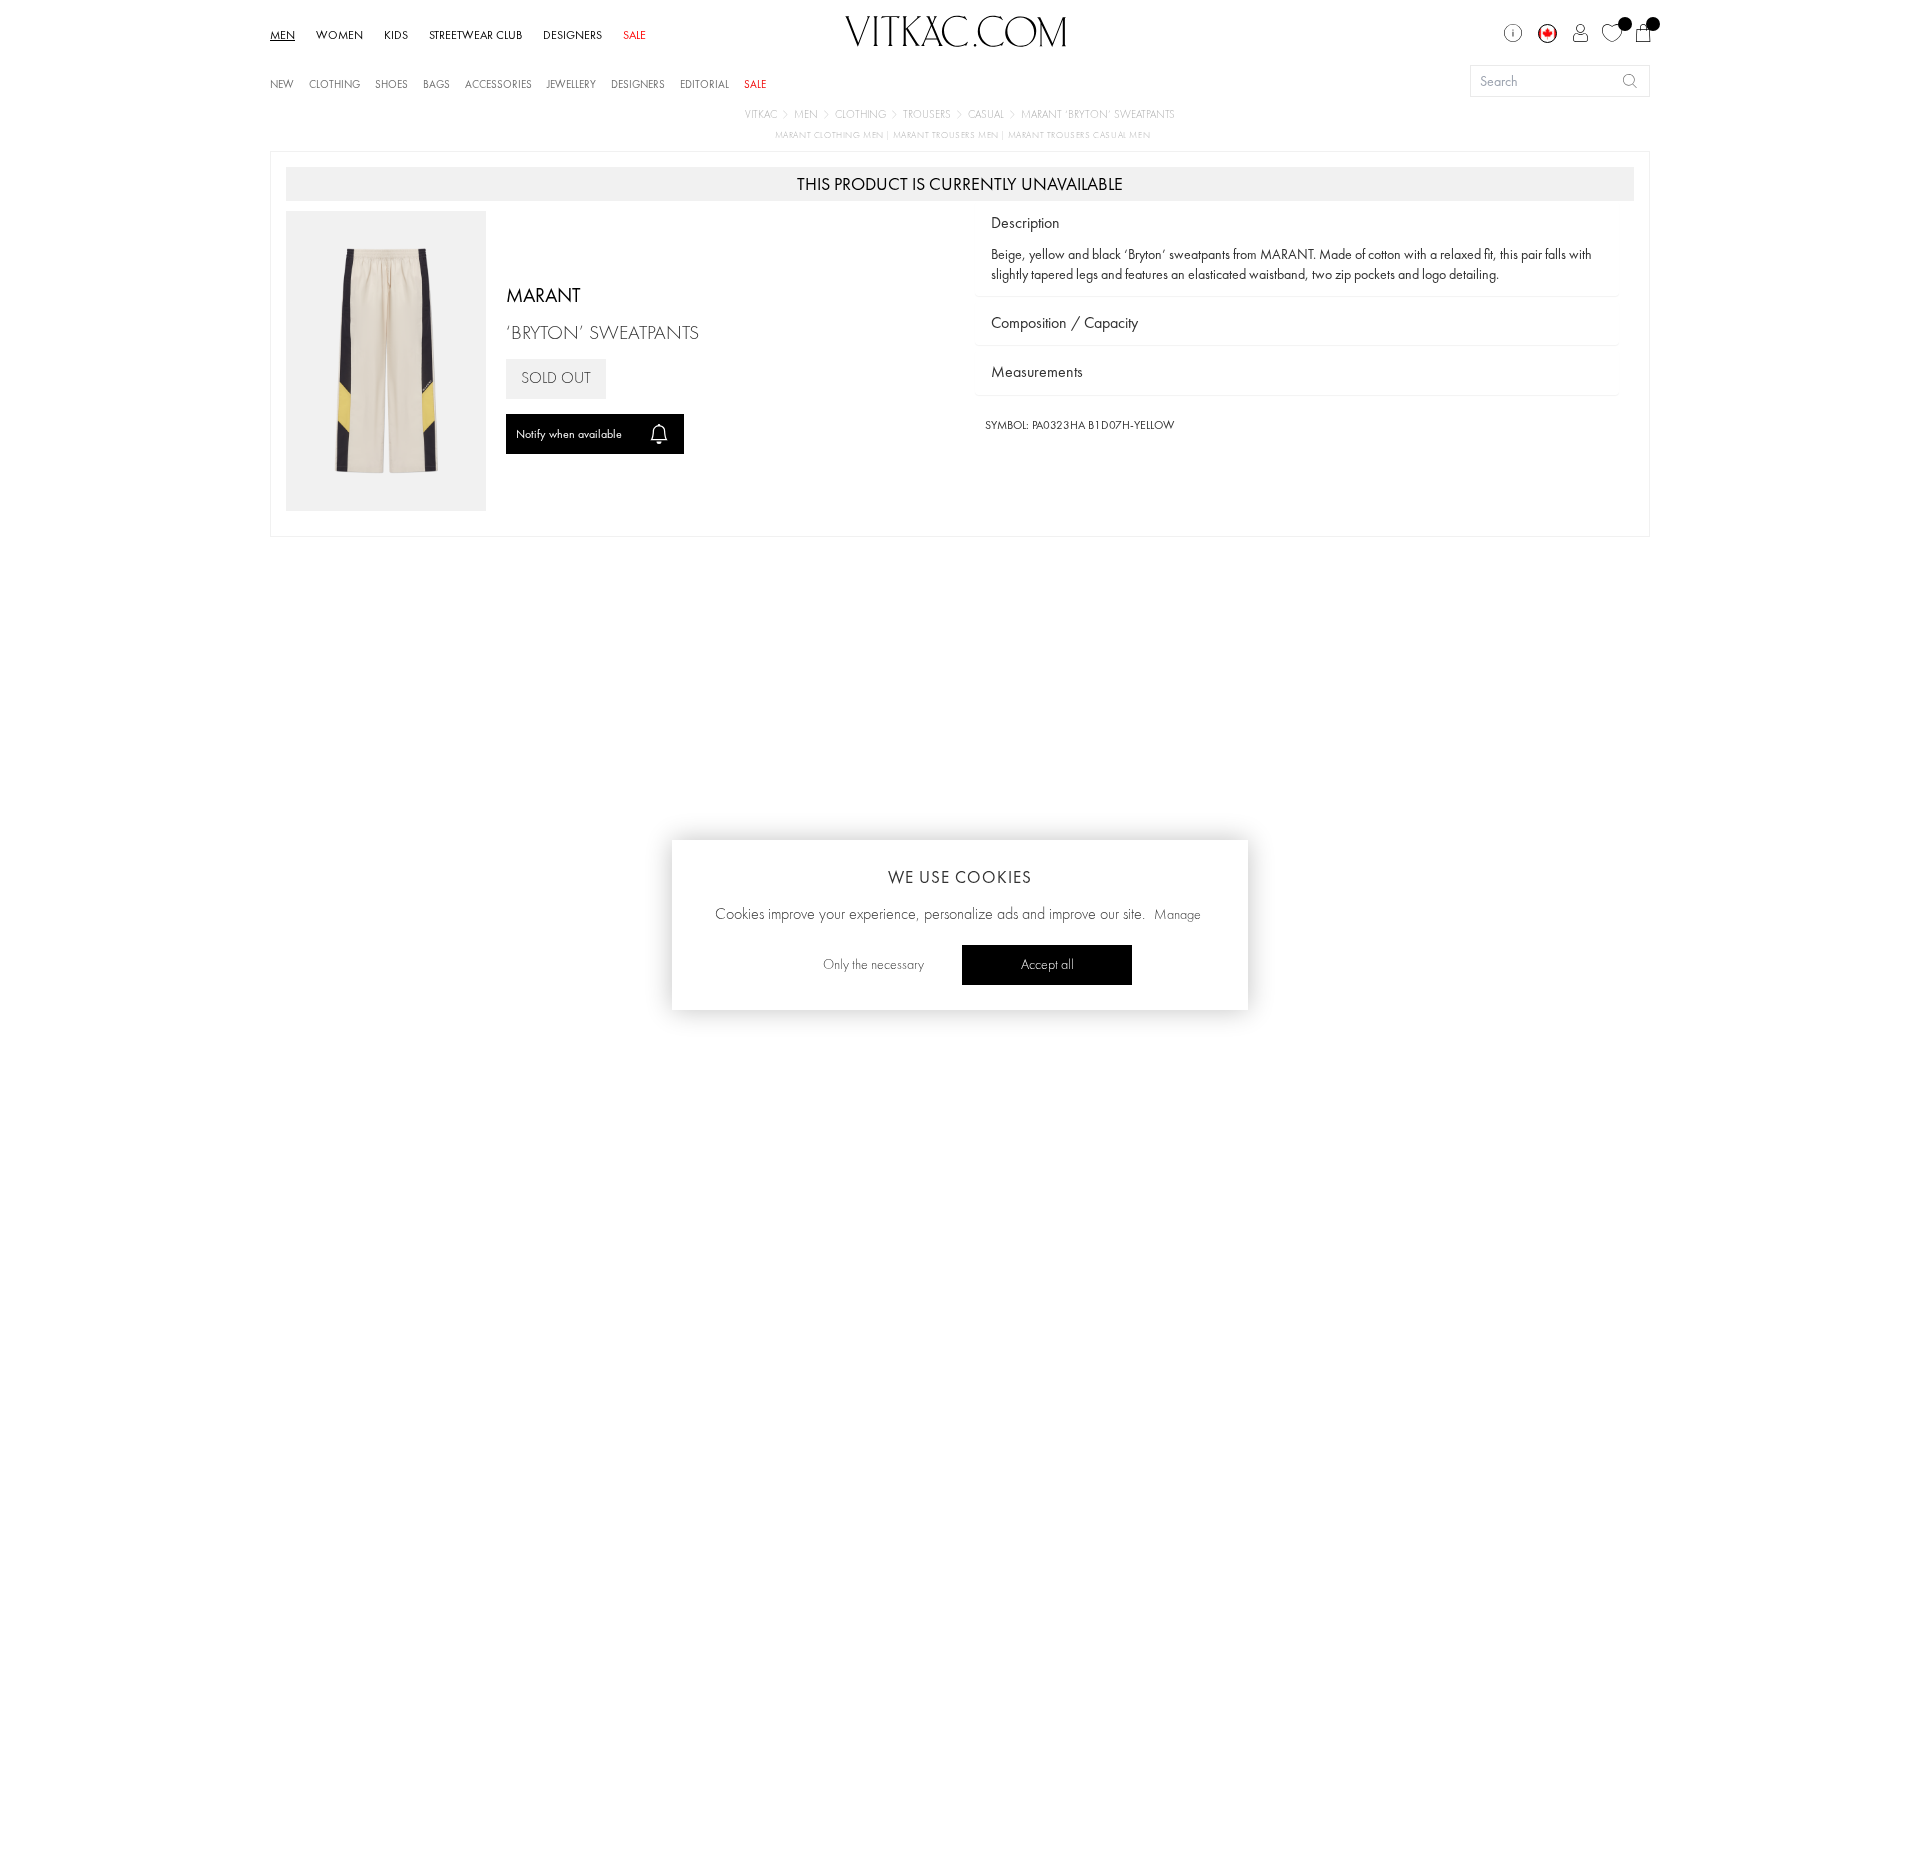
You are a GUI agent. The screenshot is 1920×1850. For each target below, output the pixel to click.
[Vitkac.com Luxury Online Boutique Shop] (956, 29)
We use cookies (960, 877)
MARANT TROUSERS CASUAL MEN (1079, 135)
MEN (282, 35)
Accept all (1047, 965)
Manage (1177, 915)
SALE (634, 35)
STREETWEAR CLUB (475, 35)
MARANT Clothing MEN (831, 135)
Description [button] (1025, 222)
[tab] (1297, 223)
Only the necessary (873, 965)
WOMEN (339, 35)
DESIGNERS (572, 35)
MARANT (543, 295)
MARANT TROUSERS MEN (947, 135)
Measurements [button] (1037, 371)
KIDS (396, 35)
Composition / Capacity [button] (1064, 322)
